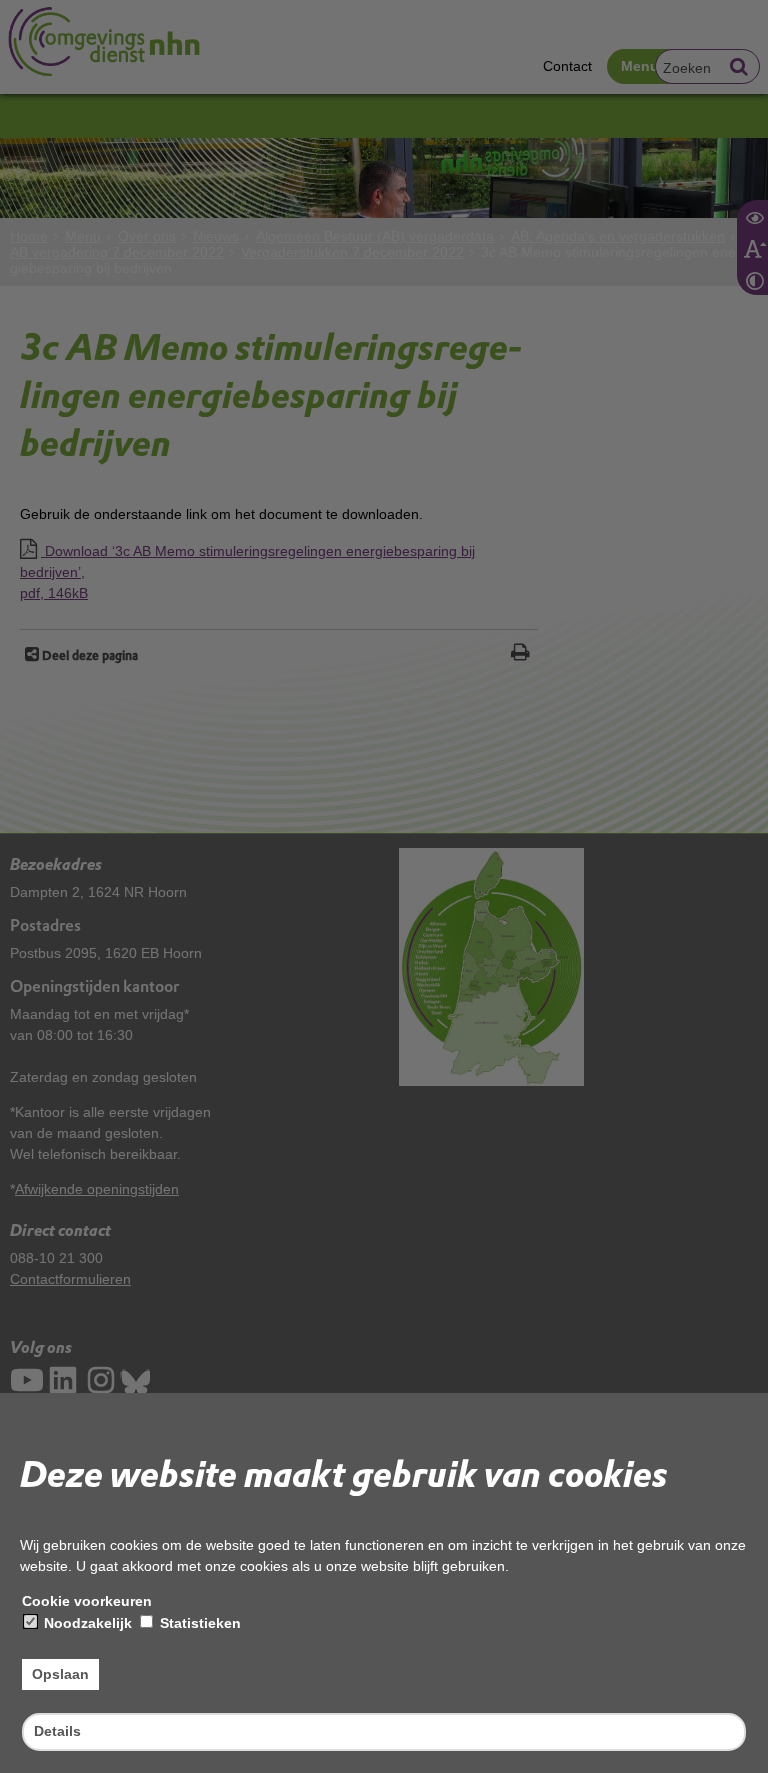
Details (57, 1731)
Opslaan (60, 1674)
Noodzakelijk (86, 1623)
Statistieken (198, 1623)
